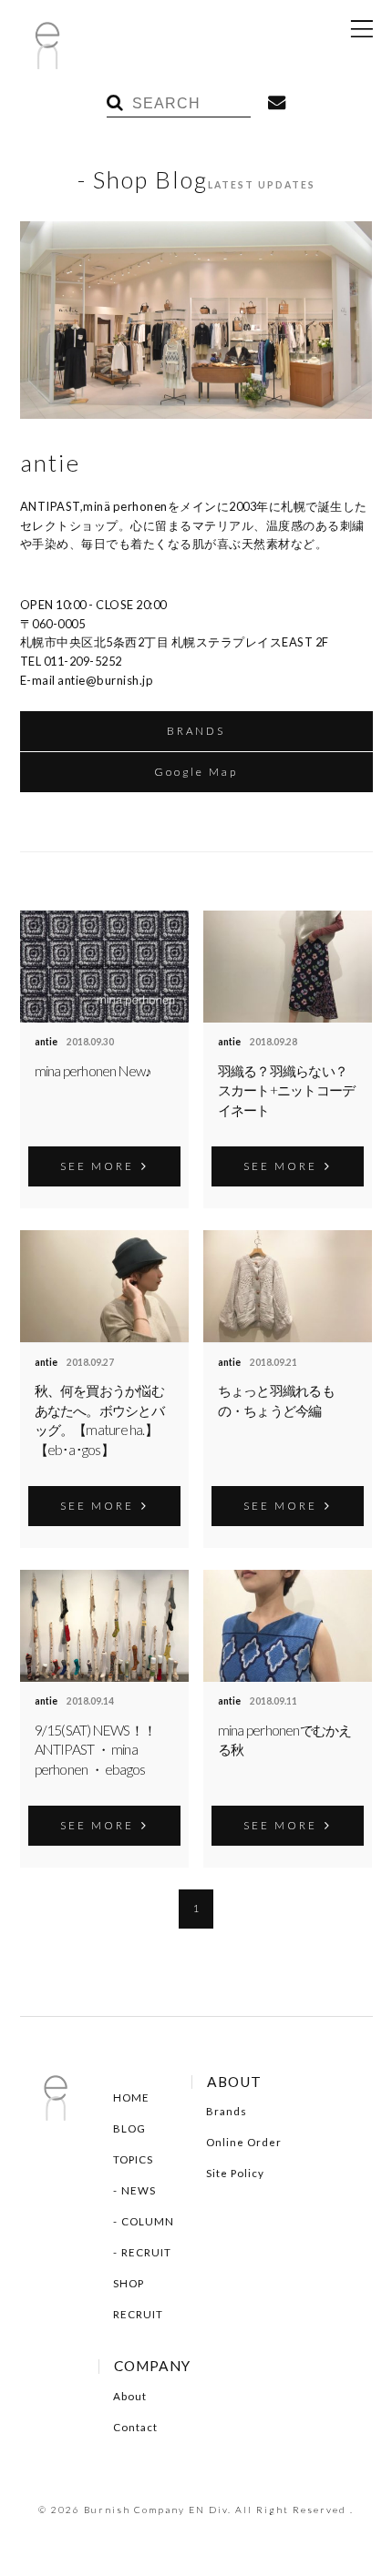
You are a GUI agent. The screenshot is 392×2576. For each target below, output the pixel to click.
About (130, 2396)
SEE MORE (97, 1166)
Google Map (196, 772)
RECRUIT (146, 2252)
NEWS (139, 2190)
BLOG (129, 2128)
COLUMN (148, 2221)
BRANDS (196, 731)
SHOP (129, 2283)
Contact (135, 2427)
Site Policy (235, 2173)
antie (46, 1042)
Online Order (244, 2142)
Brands (227, 2111)
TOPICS (133, 2159)
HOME (131, 2097)
